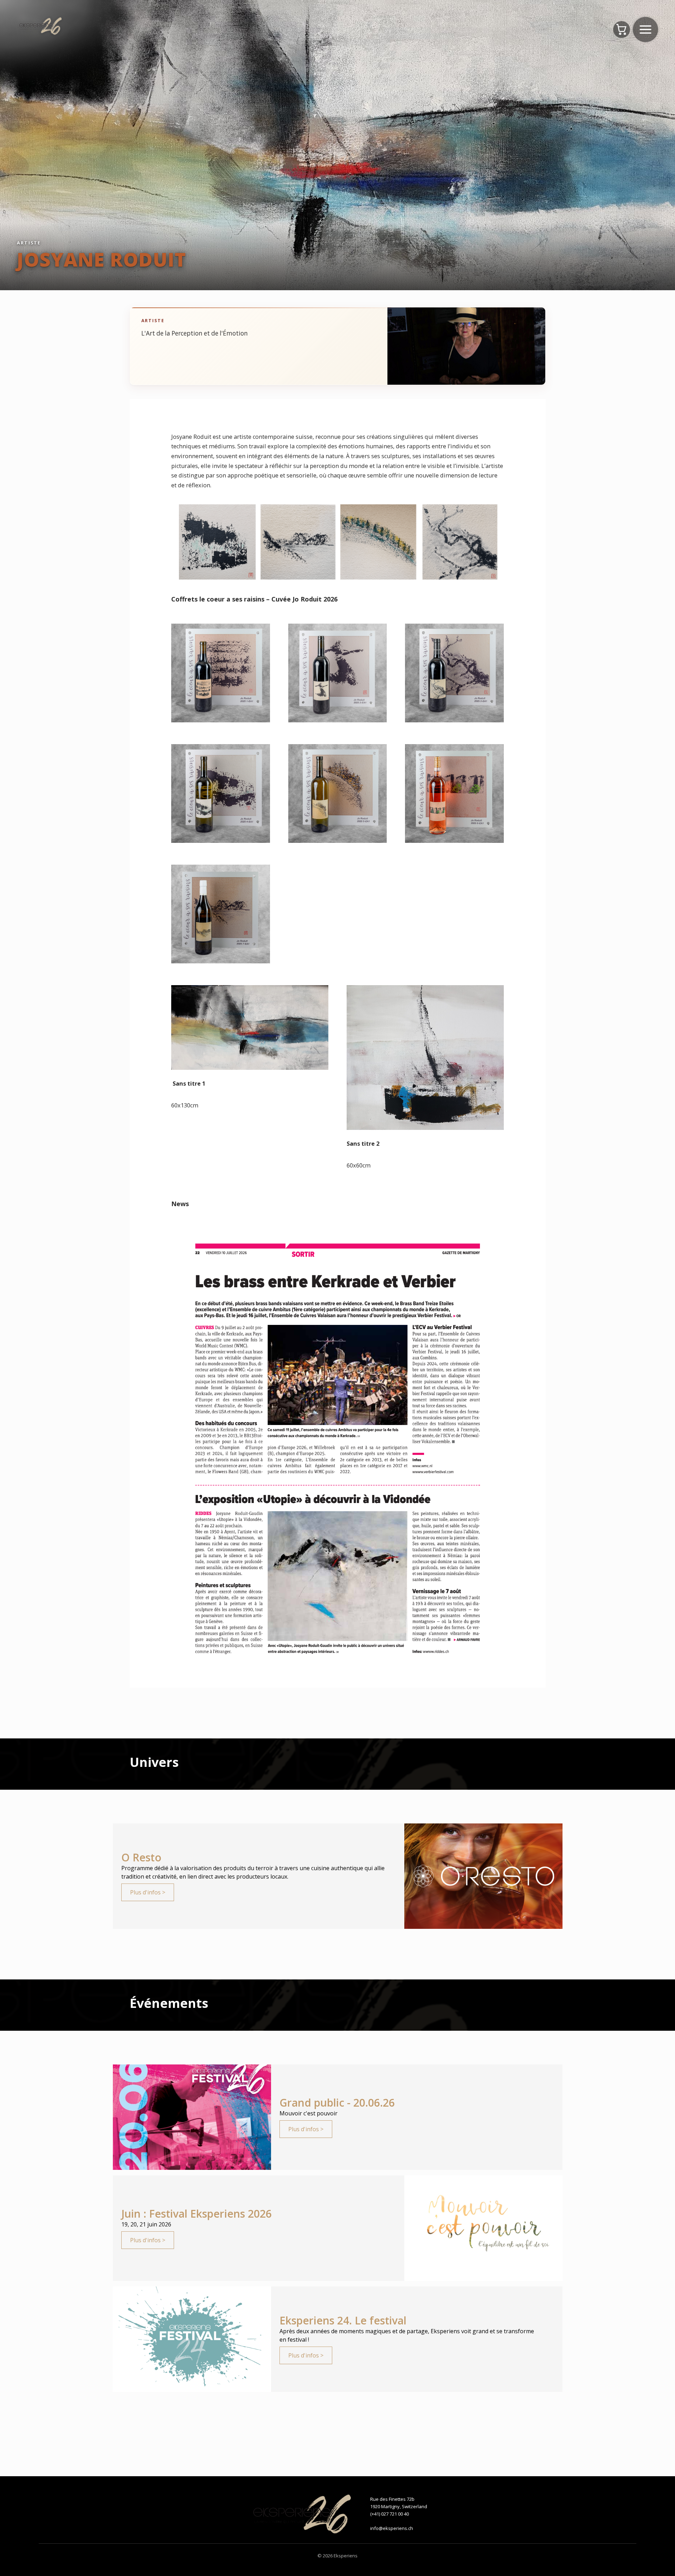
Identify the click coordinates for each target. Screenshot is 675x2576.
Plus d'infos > (148, 1892)
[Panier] (622, 30)
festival (297, 2340)
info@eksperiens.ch (392, 2528)
